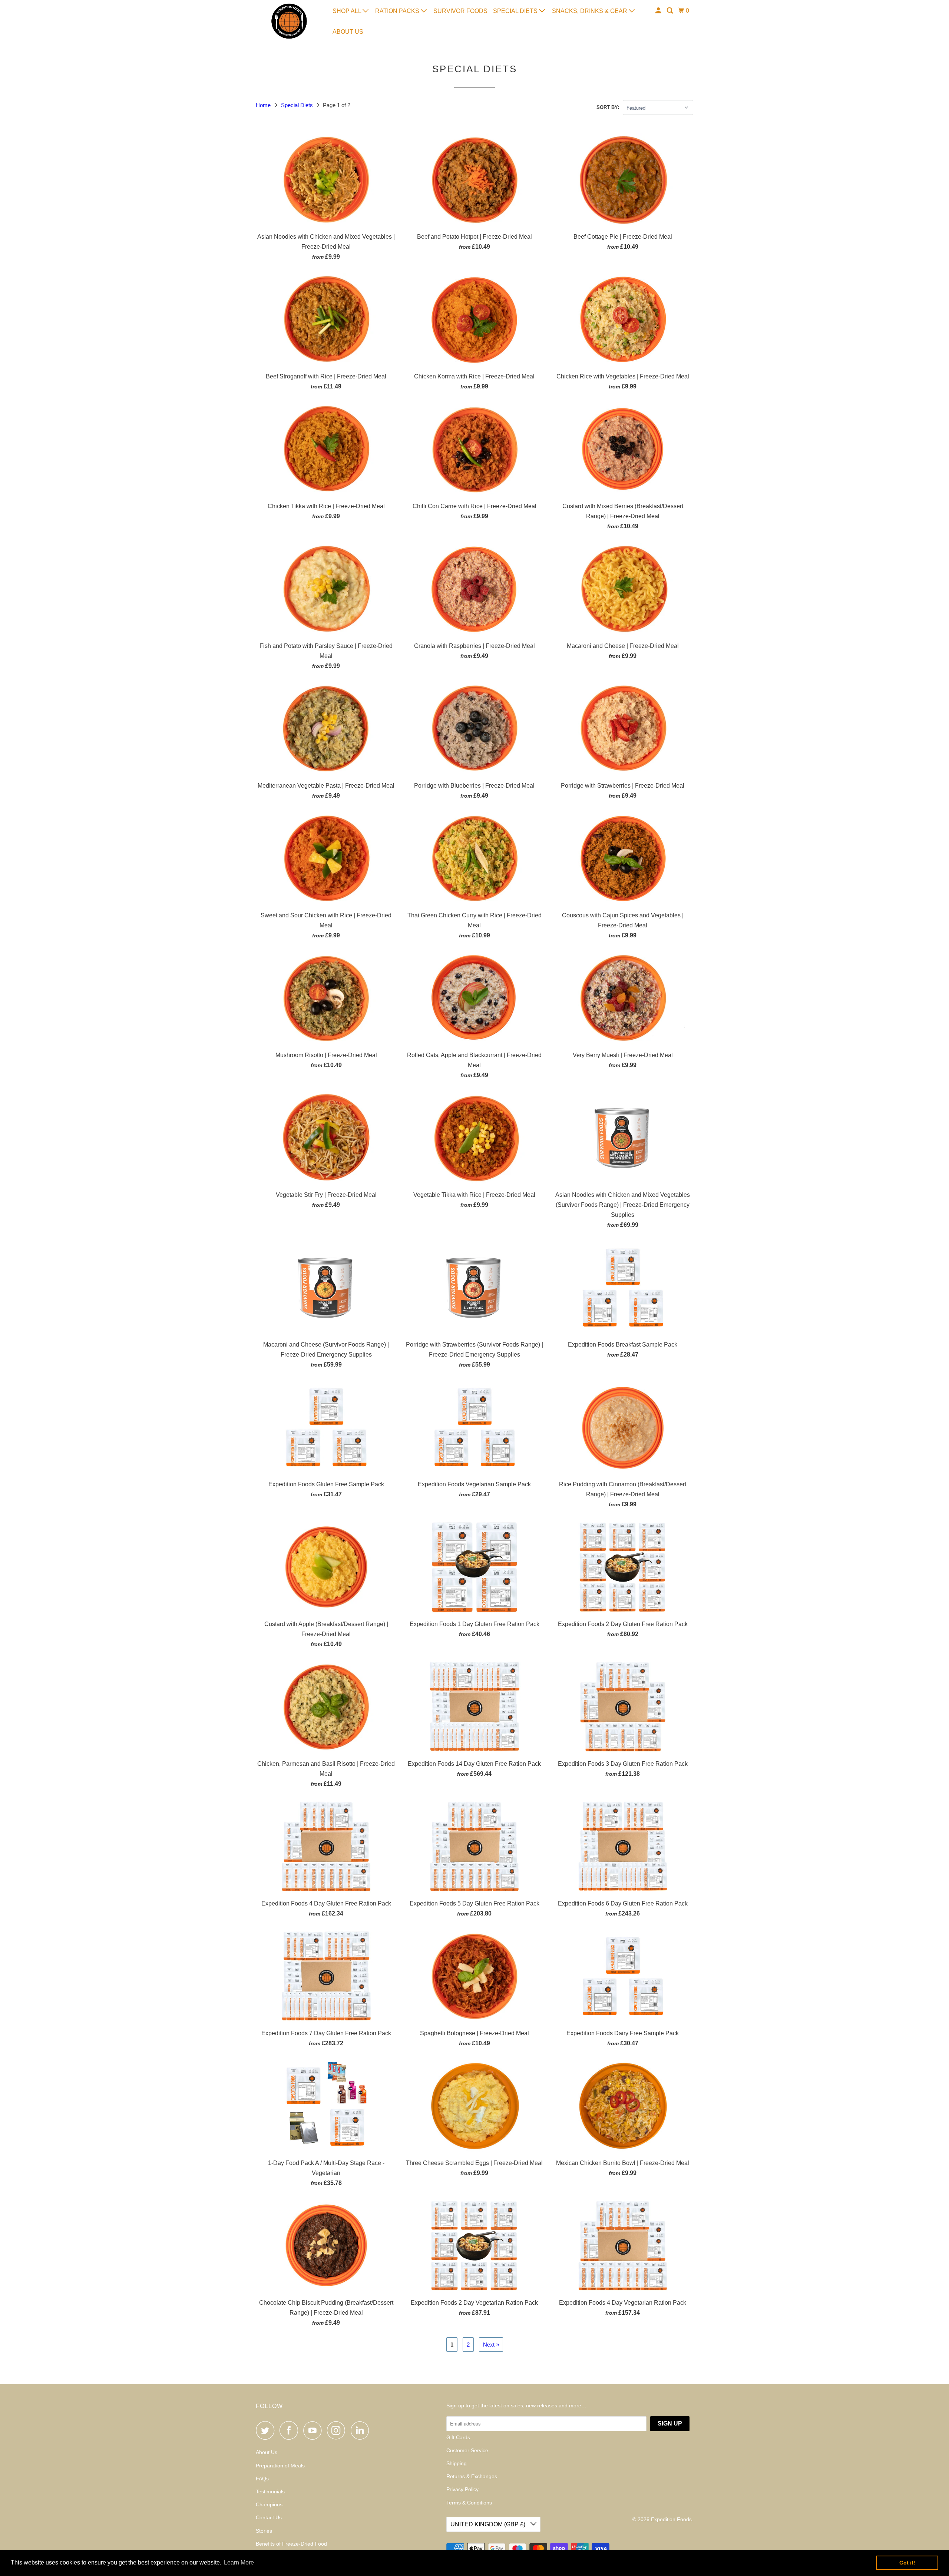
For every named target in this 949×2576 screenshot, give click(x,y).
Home (264, 105)
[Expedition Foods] (289, 21)
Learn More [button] (239, 2562)
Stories (264, 2531)
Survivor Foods (460, 11)
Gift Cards (458, 2437)
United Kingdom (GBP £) (489, 2524)
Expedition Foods (671, 2519)
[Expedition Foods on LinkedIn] (362, 2430)
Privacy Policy (462, 2489)
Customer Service (467, 2450)
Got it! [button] (907, 2563)
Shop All (348, 11)
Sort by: (608, 107)
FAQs (262, 2479)
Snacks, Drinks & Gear (590, 11)
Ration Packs (398, 11)
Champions (269, 2504)
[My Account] (659, 11)
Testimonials (270, 2491)
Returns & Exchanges (472, 2476)
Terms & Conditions (469, 2503)
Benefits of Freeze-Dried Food (291, 2544)
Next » (491, 2345)
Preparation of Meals (280, 2466)
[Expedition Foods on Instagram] (338, 2430)
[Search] (670, 11)
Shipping (457, 2463)
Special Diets (516, 11)
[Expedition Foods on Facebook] (291, 2430)
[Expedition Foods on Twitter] (267, 2430)
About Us (348, 32)
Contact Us (269, 2517)
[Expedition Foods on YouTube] (314, 2430)
